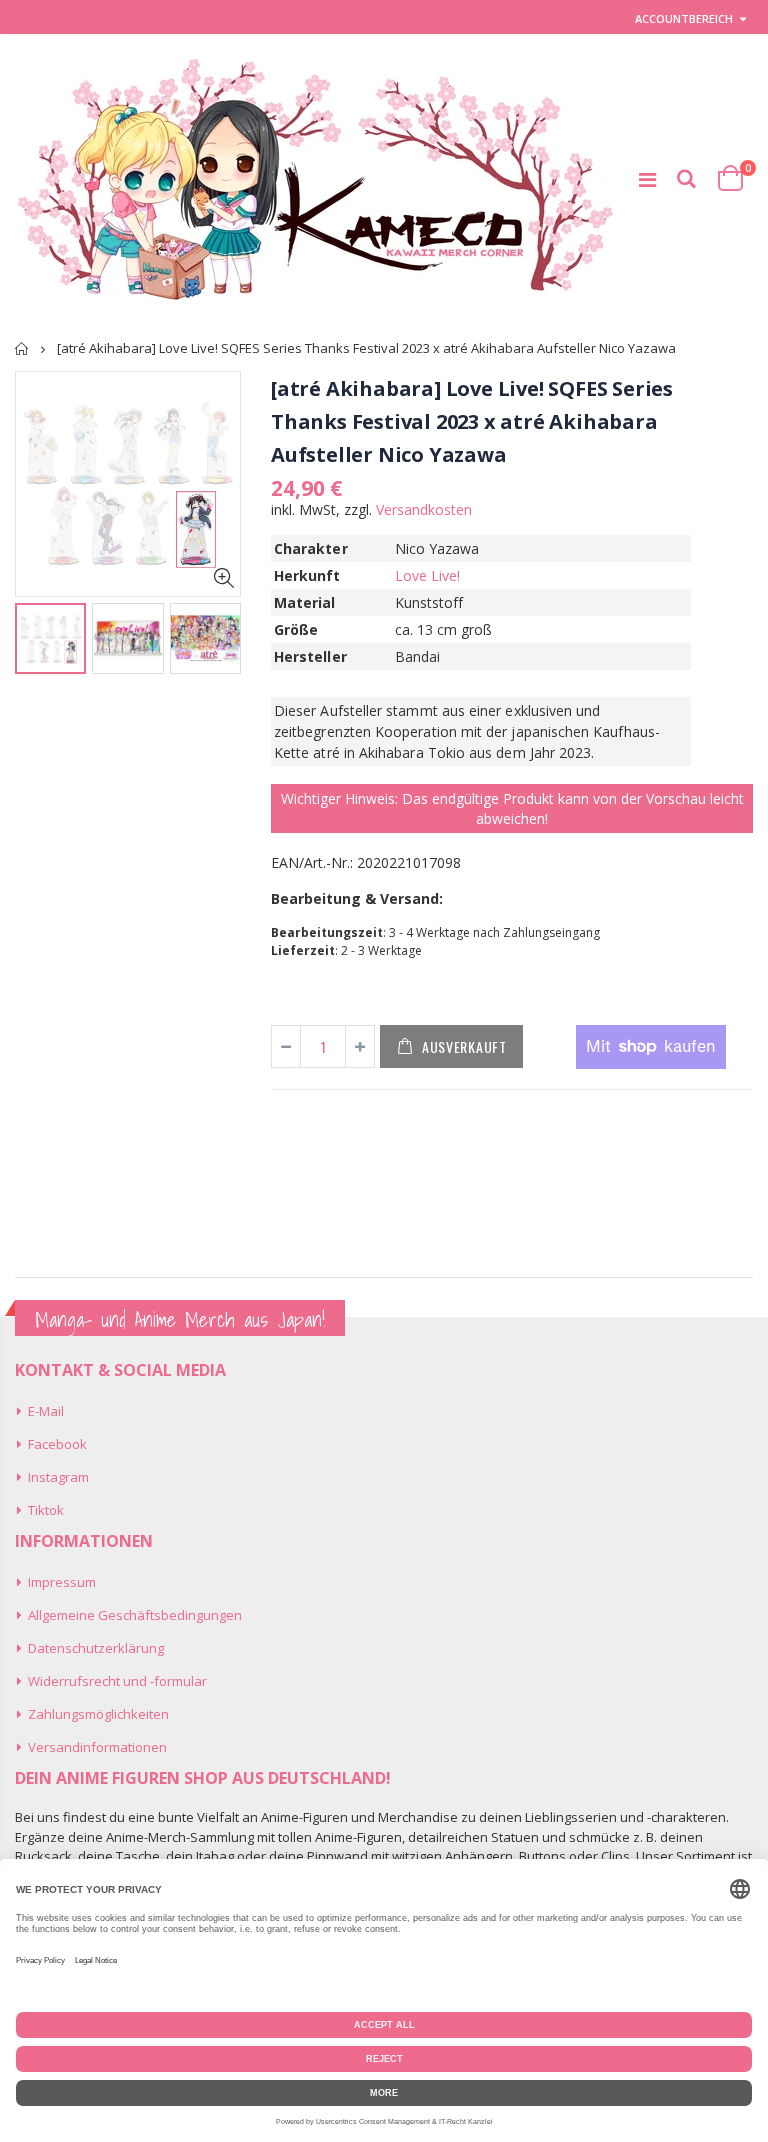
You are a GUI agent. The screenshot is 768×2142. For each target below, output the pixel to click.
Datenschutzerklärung (96, 1648)
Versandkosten (424, 509)
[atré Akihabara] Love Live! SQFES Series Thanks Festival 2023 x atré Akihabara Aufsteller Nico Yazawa (472, 421)
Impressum (62, 1582)
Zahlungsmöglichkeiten (98, 1714)
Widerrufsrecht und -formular (117, 1681)
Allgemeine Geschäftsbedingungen (135, 1615)
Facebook (57, 1444)
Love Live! (428, 575)
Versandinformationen (97, 1747)
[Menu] (647, 179)
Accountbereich (684, 18)
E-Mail (46, 1411)
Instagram (58, 1477)
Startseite (22, 348)
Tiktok (46, 1510)
